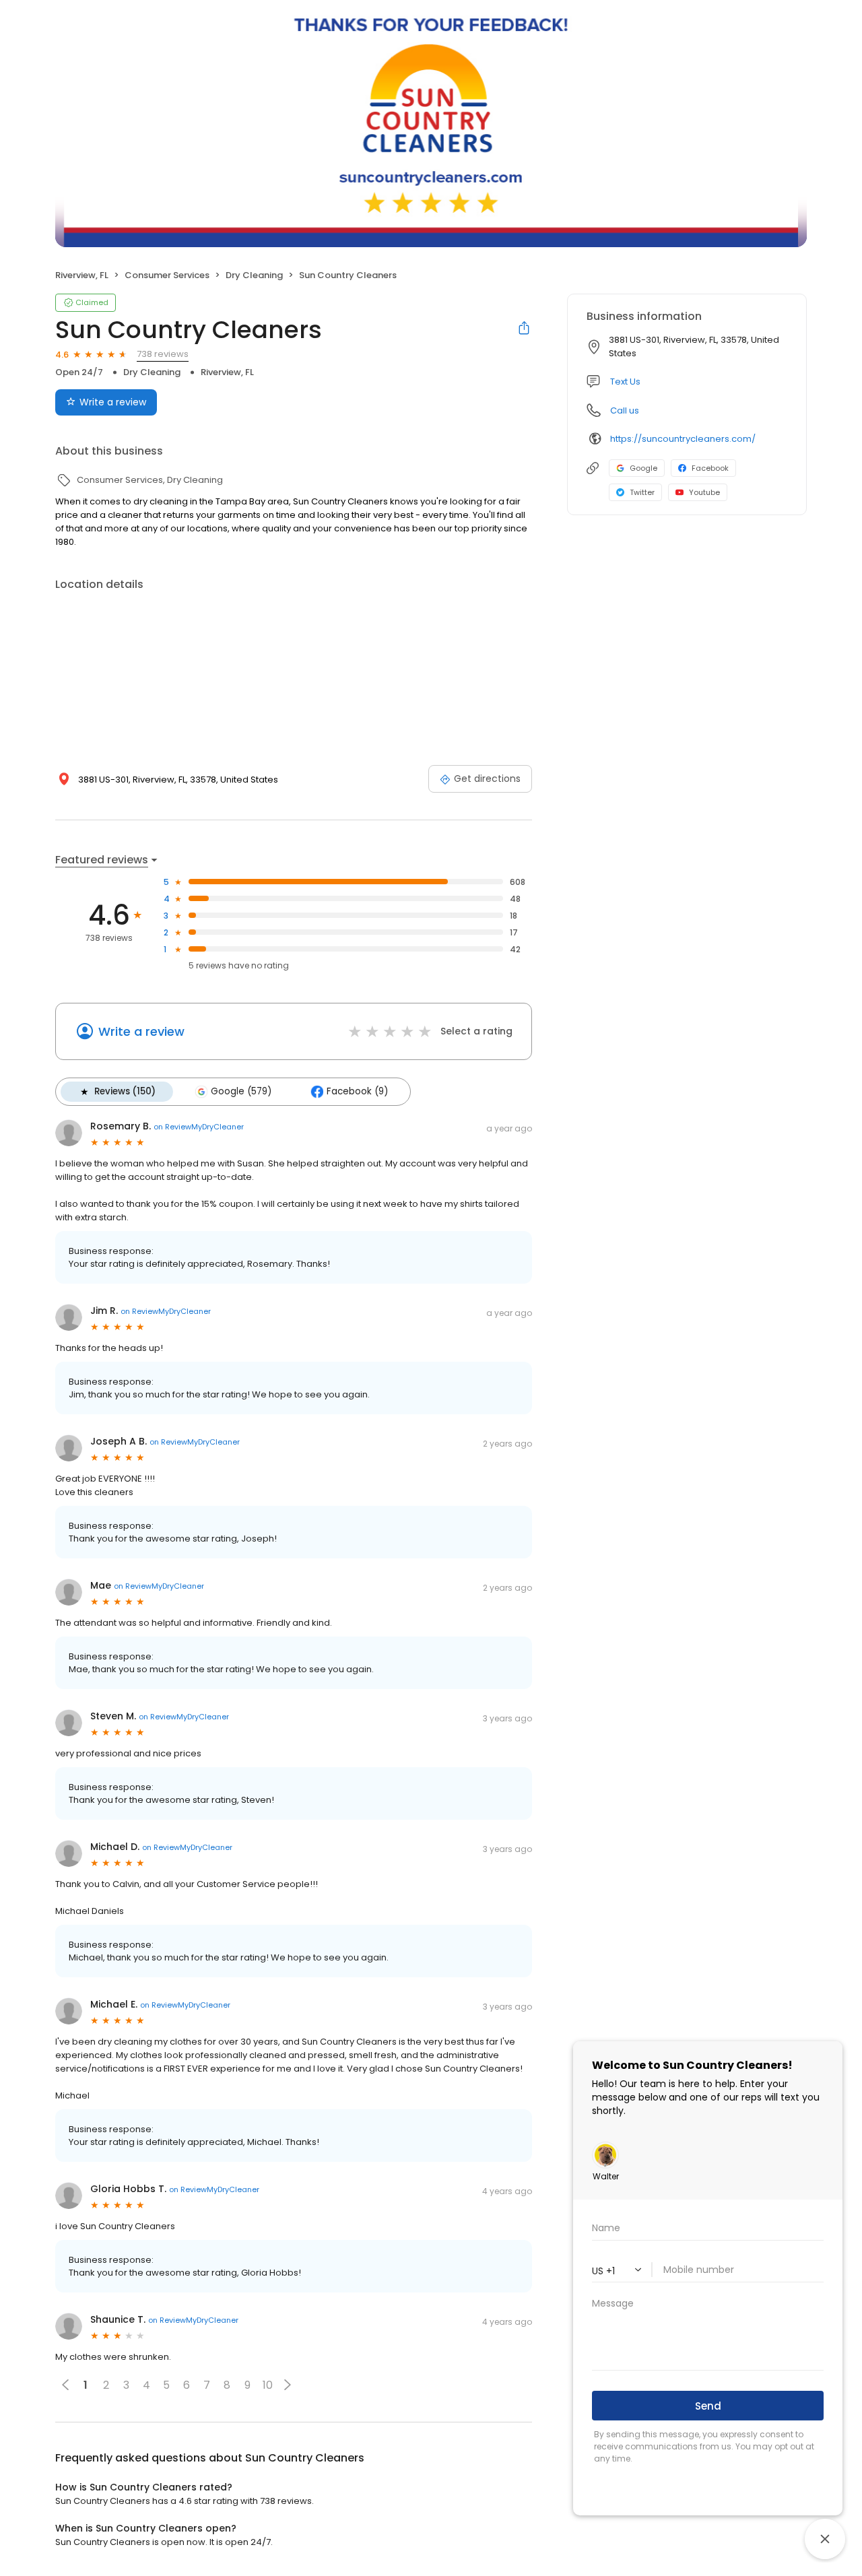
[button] (288, 2385)
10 (268, 2385)
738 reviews (163, 354)
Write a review (113, 402)
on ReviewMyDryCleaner (199, 1127)
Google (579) (241, 1091)
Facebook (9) (357, 1091)
